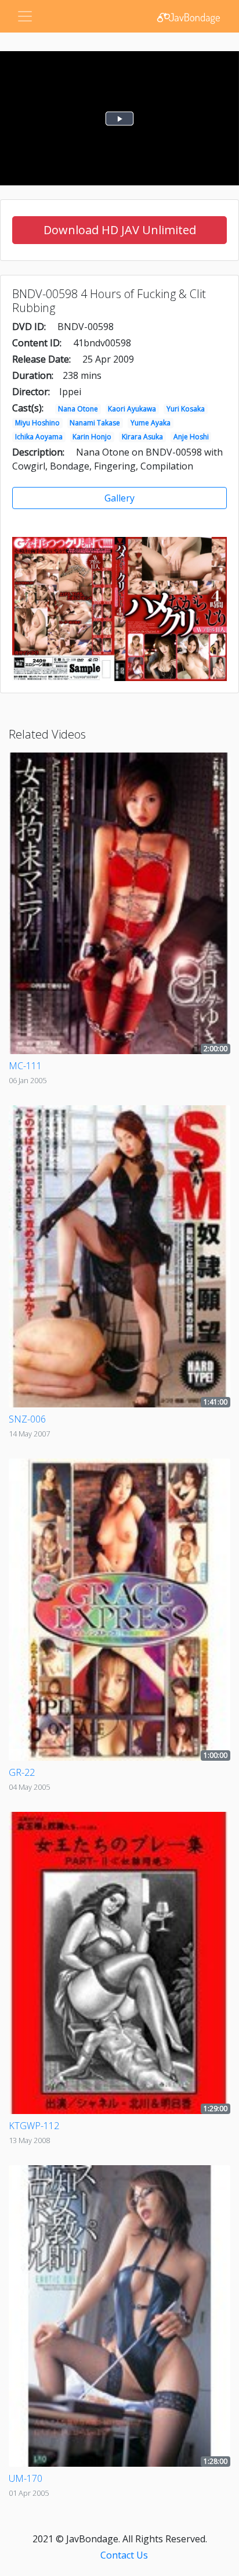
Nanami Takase (95, 423)
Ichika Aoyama (39, 437)
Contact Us (124, 2555)
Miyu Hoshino (37, 423)
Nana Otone (78, 409)
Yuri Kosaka (186, 409)
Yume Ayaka (151, 423)
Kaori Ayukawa (132, 409)
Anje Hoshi (191, 437)
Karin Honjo (92, 437)
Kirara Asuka (142, 437)
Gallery (119, 498)
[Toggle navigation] (25, 16)
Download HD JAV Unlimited (120, 230)
